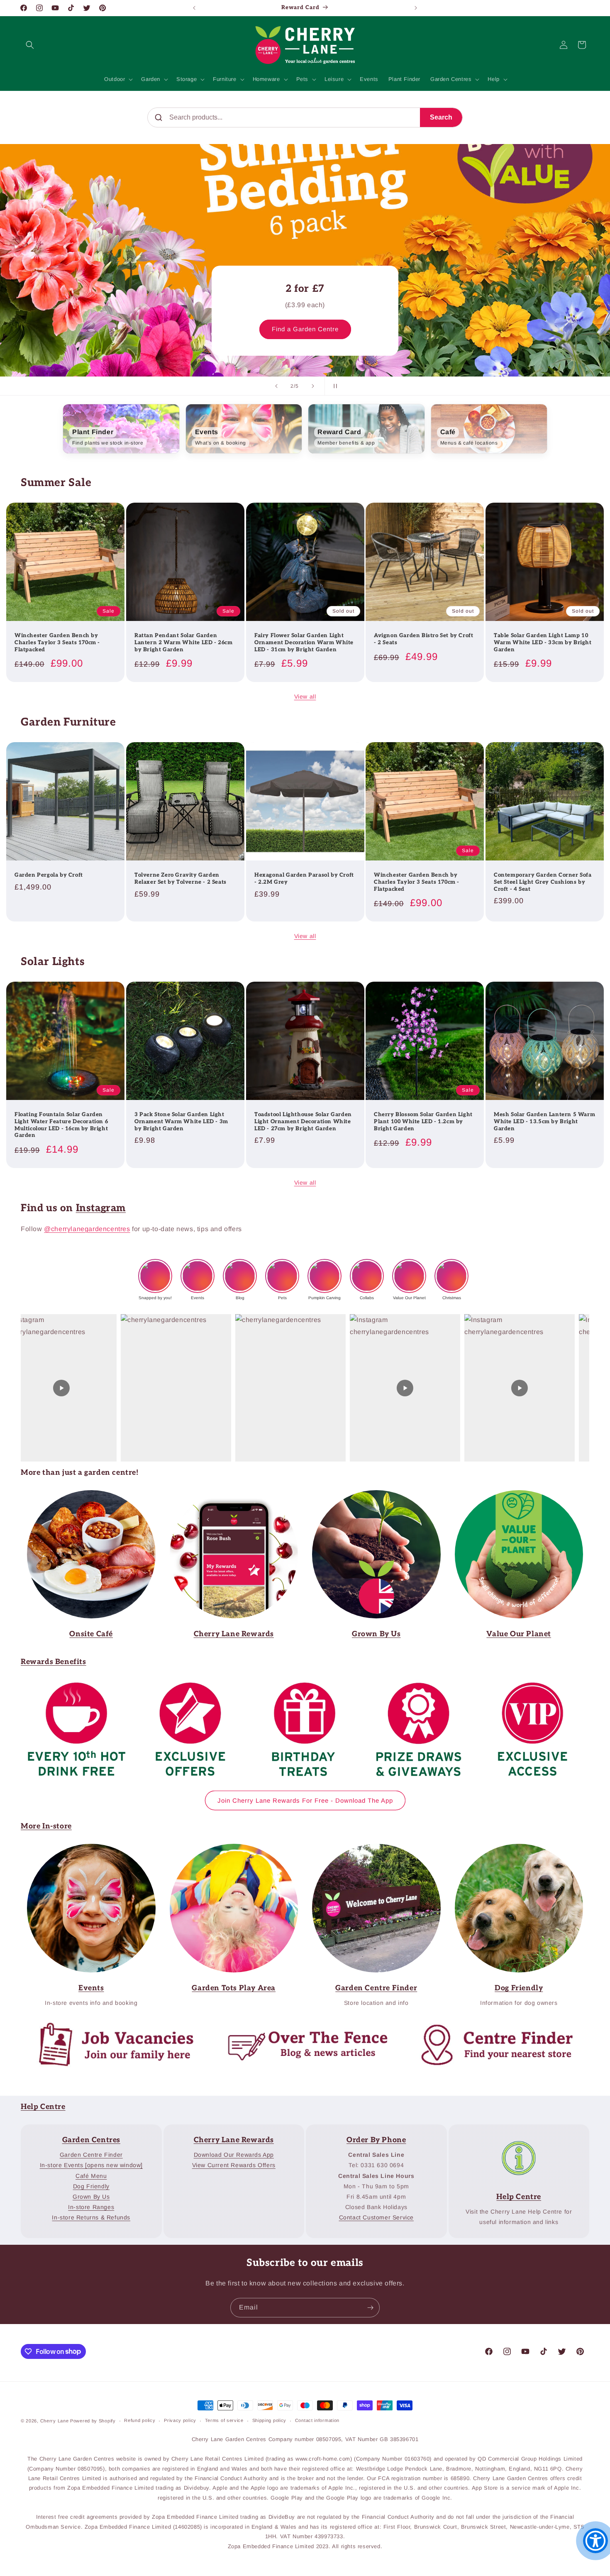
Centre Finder (489, 2025)
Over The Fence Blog (299, 2025)
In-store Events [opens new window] (91, 2165)
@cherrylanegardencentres (87, 1229)
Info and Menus (85, 1496)
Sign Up (228, 1496)
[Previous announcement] (194, 8)
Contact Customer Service (376, 2217)
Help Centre (43, 2107)
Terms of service (224, 2420)
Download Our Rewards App (234, 2155)
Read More (371, 1496)
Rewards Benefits (54, 1662)
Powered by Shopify (93, 2421)
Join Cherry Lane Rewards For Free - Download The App (305, 1800)
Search (441, 117)
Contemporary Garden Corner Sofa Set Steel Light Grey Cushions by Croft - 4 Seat (543, 882)
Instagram (101, 1208)
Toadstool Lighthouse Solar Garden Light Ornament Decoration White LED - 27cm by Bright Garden (303, 1122)
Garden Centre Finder (228, 1849)
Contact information (317, 2420)
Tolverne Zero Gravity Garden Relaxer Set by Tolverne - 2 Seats (181, 879)
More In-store (46, 1826)
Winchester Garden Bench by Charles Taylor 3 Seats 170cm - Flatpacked (57, 643)
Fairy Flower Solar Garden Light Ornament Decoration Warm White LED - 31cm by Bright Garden (304, 643)
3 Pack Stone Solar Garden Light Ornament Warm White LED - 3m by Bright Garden (181, 1122)
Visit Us (371, 1849)
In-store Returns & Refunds (91, 2217)
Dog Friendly (91, 2186)
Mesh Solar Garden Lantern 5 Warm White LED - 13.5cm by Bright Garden (544, 1122)
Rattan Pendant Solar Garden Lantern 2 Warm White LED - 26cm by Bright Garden (184, 643)
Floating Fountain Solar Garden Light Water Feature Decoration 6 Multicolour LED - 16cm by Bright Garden (61, 1125)
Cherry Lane (55, 2421)
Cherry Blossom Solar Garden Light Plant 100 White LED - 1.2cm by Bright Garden (423, 1122)
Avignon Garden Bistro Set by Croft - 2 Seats (423, 639)
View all (305, 697)
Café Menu (91, 2176)
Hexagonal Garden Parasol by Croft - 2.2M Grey (304, 879)
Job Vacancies (109, 2025)
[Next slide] (313, 386)
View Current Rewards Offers (234, 2165)
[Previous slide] (276, 386)
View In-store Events (85, 1849)
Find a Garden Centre (305, 329)
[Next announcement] (416, 8)
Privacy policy (180, 2420)
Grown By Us (91, 2197)
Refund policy (140, 2420)
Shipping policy (270, 2420)
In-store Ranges (91, 2207)
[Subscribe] (370, 2308)
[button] (30, 45)
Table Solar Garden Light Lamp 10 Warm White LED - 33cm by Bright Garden (543, 643)
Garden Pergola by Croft (49, 875)
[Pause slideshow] (334, 386)
